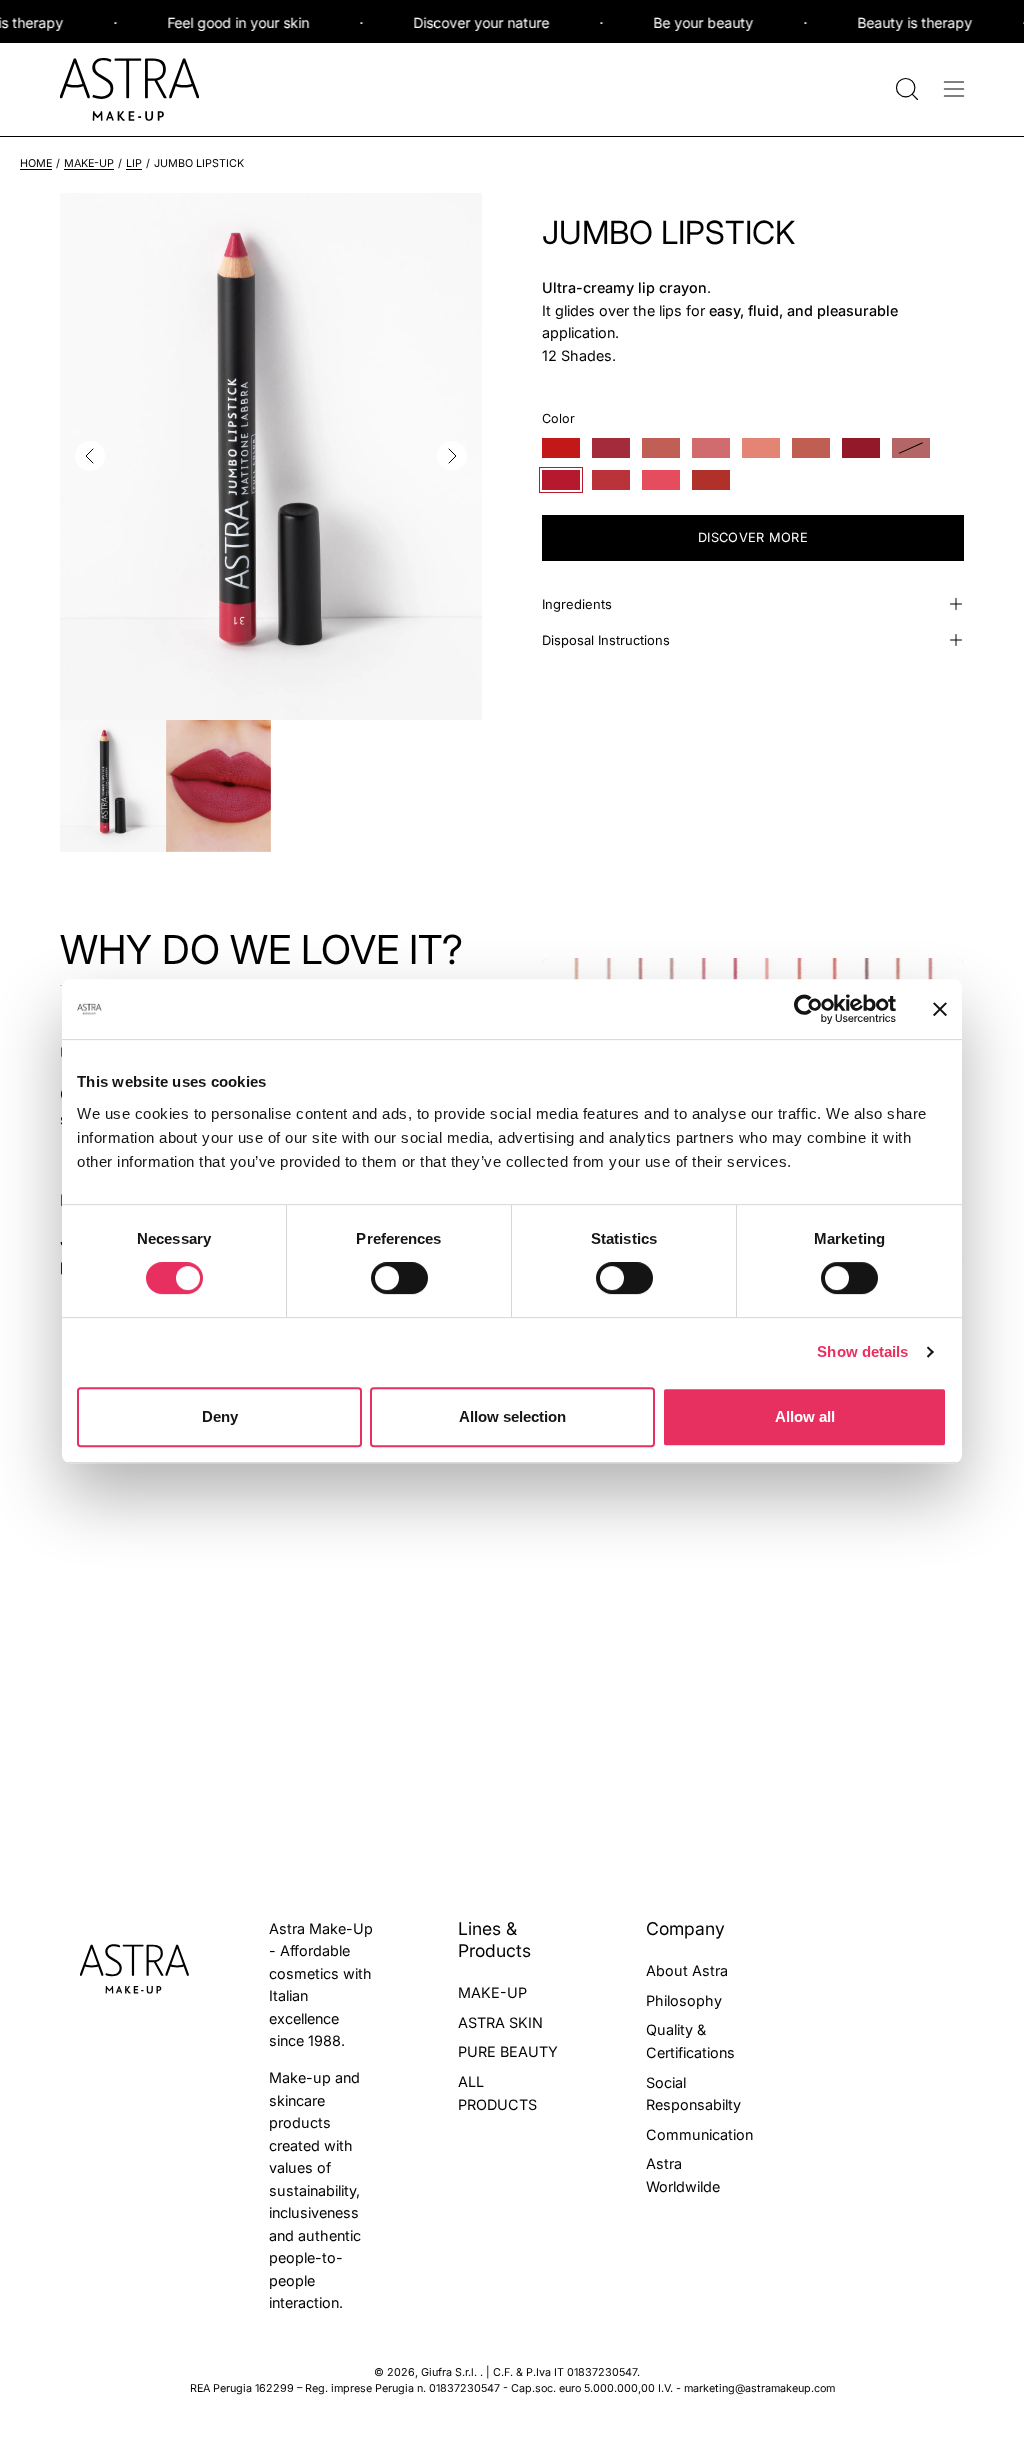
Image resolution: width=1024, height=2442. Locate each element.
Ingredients (577, 604)
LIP (134, 163)
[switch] (399, 1278)
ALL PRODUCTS (497, 2093)
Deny (220, 1416)
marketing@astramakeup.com (759, 2388)
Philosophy (684, 1999)
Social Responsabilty (693, 2093)
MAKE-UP (89, 163)
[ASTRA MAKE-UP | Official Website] (130, 89)
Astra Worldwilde (683, 2175)
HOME (36, 163)
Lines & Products (494, 1939)
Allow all (805, 1416)
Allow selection (512, 1416)
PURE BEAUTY (508, 2051)
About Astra (687, 1970)
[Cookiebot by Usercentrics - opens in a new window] (808, 1009)
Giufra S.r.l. (450, 2372)
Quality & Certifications (690, 2041)
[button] (905, 89)
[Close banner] (940, 1009)
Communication (699, 2133)
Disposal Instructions (606, 640)
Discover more (753, 537)
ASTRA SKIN (500, 2021)
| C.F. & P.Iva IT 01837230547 (561, 2372)
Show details (862, 1351)
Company (685, 1928)
